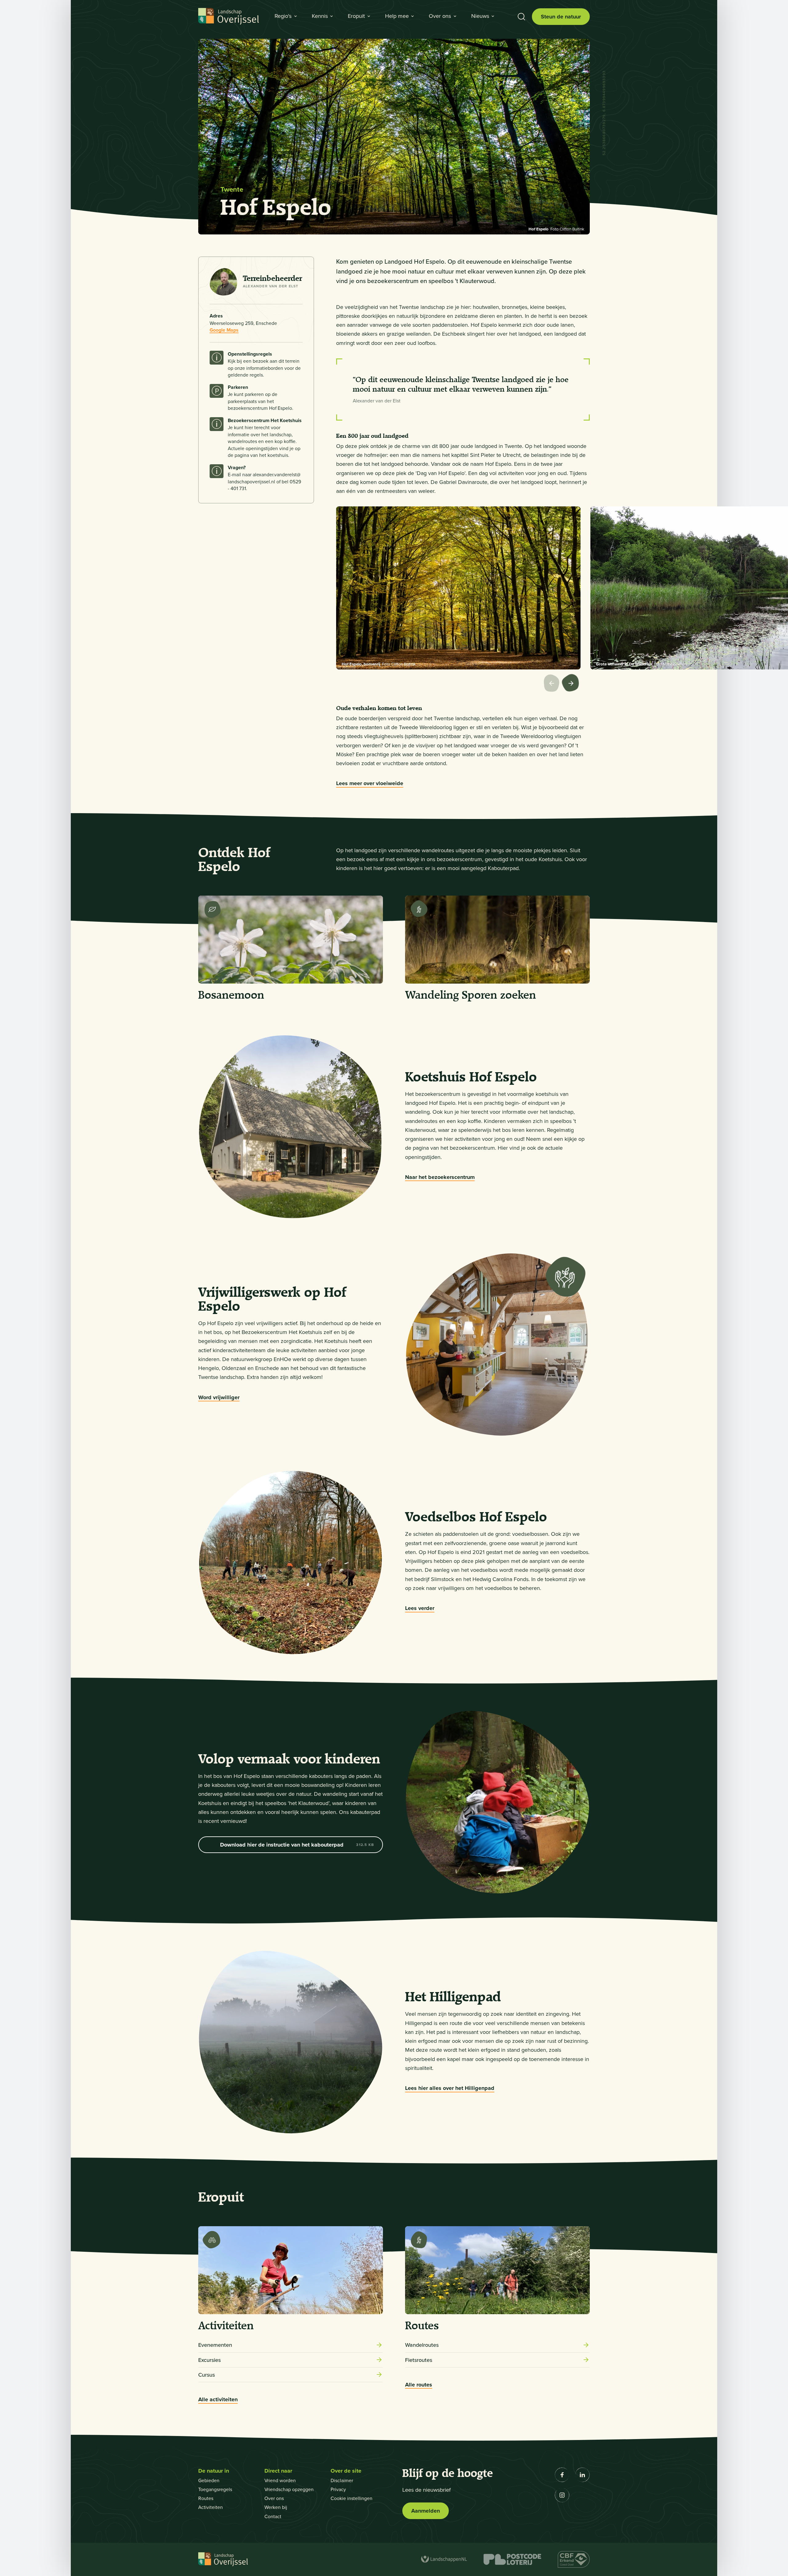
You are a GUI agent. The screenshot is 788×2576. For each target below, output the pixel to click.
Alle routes (419, 2385)
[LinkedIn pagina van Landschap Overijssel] (582, 2475)
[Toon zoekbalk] (521, 17)
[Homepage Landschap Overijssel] (229, 17)
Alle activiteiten (218, 2400)
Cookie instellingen (352, 2498)
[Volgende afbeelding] (572, 684)
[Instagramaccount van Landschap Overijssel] (562, 2495)
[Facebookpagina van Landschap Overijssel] (562, 2475)
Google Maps (224, 330)
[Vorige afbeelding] (553, 684)
